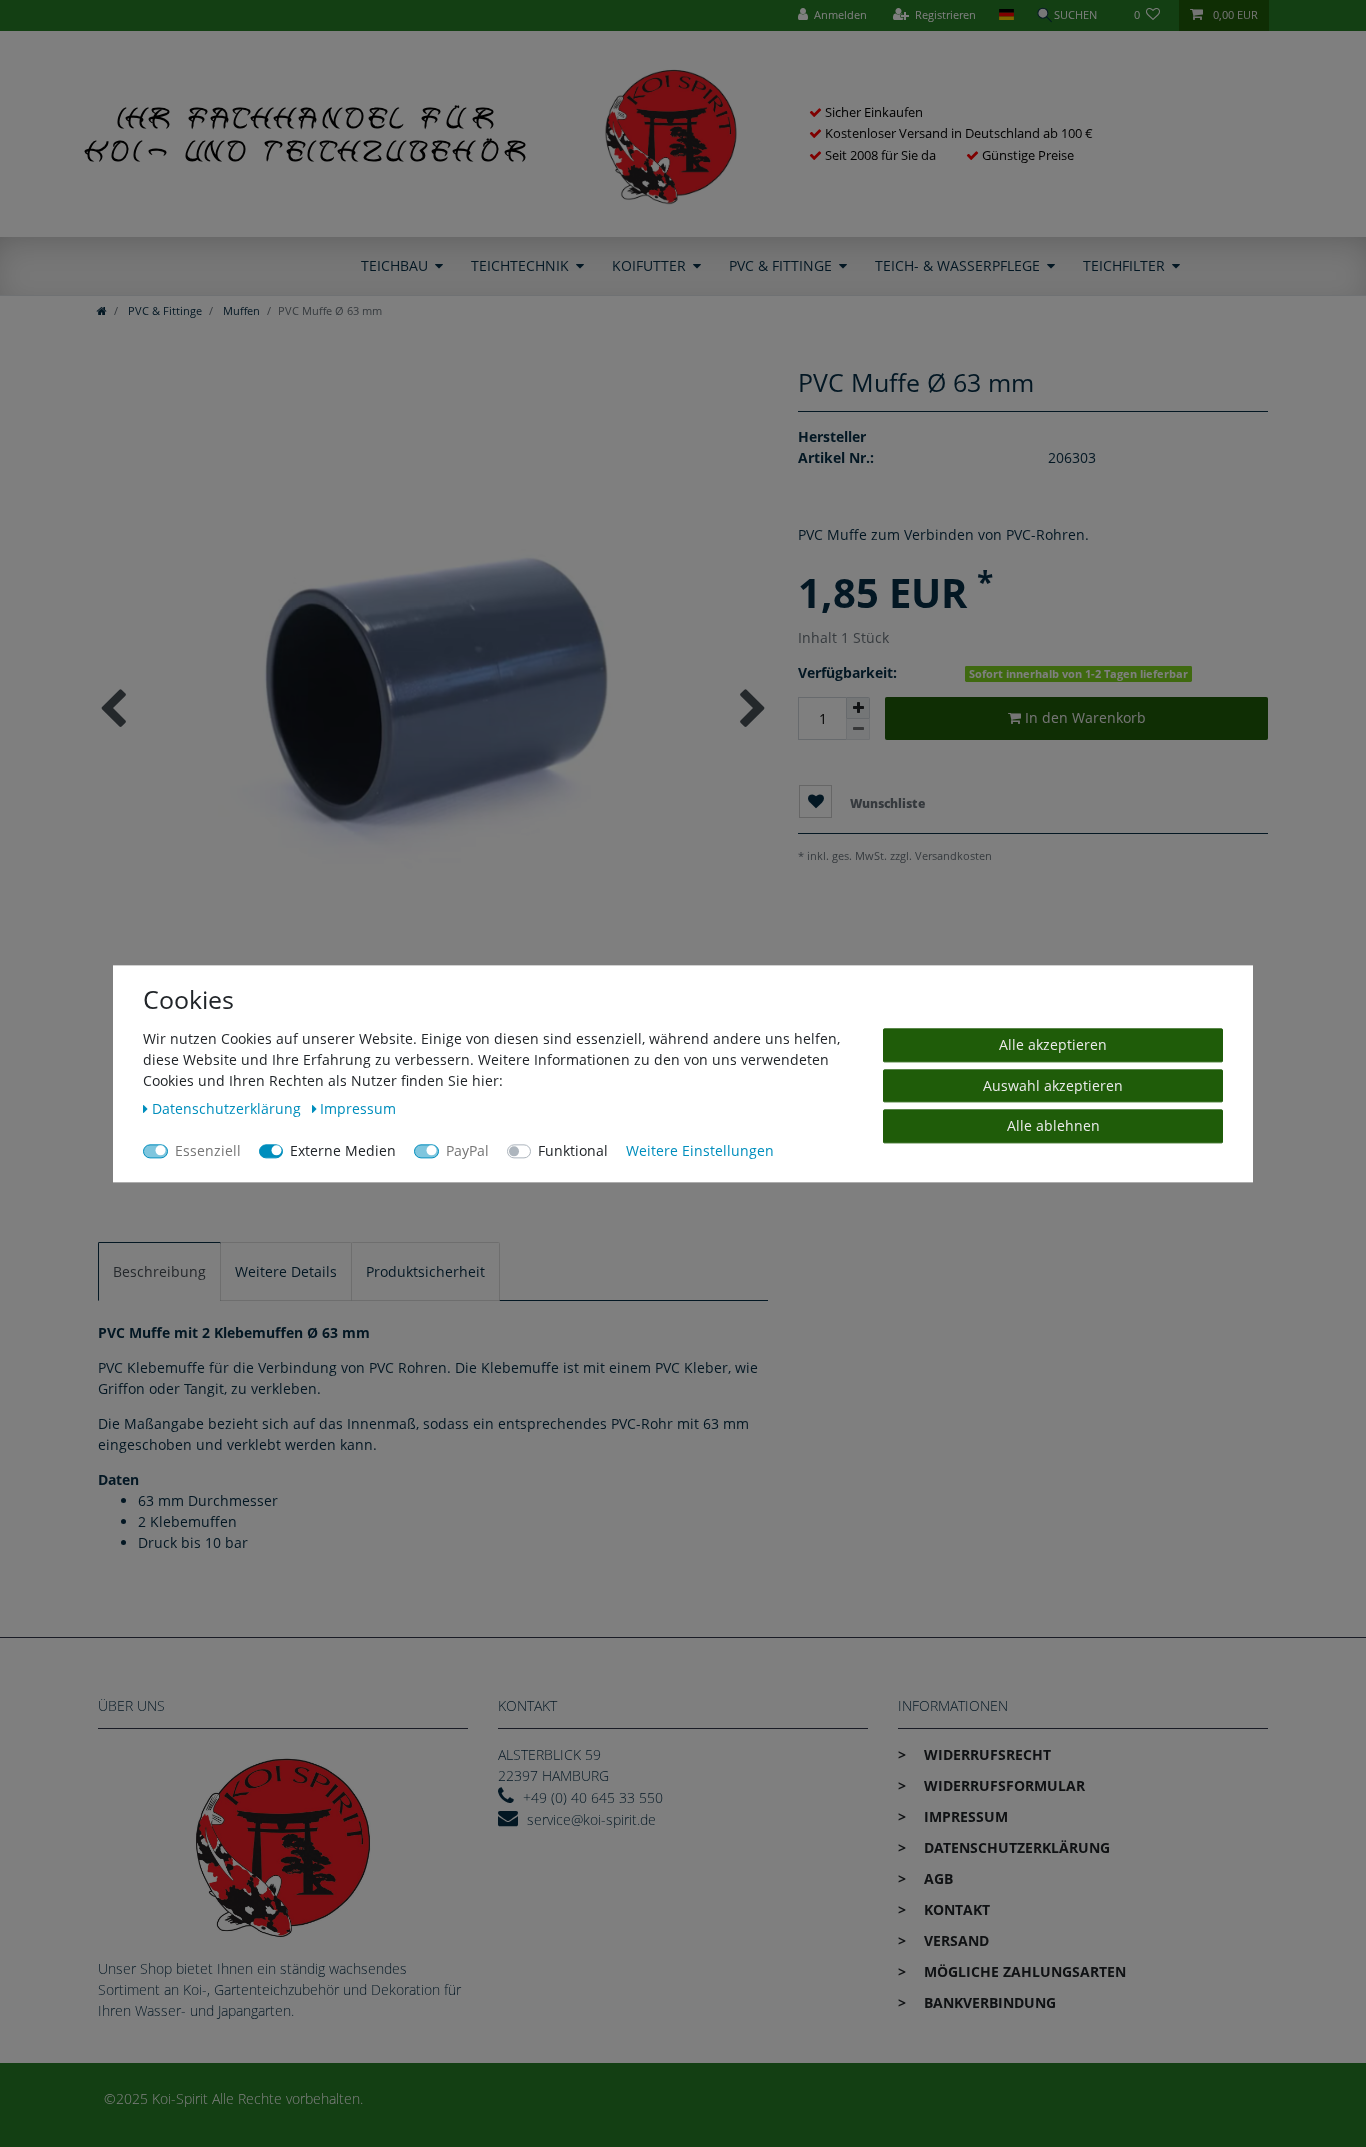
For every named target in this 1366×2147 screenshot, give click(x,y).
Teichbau (394, 265)
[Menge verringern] (858, 729)
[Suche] (1074, 15)
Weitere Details (286, 1271)
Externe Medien (343, 1150)
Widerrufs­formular (1002, 1785)
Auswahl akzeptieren (1053, 1084)
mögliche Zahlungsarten (1023, 1971)
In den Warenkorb (1083, 717)
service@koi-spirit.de (591, 1819)
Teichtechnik (520, 265)
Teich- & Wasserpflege (957, 265)
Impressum (964, 1816)
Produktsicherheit (425, 1271)
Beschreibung (159, 1271)
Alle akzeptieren (1053, 1044)
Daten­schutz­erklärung (1015, 1847)
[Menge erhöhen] (858, 708)
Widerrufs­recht (985, 1754)
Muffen (240, 310)
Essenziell (208, 1150)
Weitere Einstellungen (700, 1150)
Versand (954, 1940)
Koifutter (649, 265)
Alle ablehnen (1053, 1125)
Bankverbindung (988, 2002)
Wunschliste (886, 802)
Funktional (573, 1150)
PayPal (467, 1150)
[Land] (1005, 15)
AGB (936, 1878)
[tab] (159, 1271)
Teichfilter (1124, 265)
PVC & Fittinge (780, 265)
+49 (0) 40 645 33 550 (593, 1797)
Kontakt (955, 1909)
